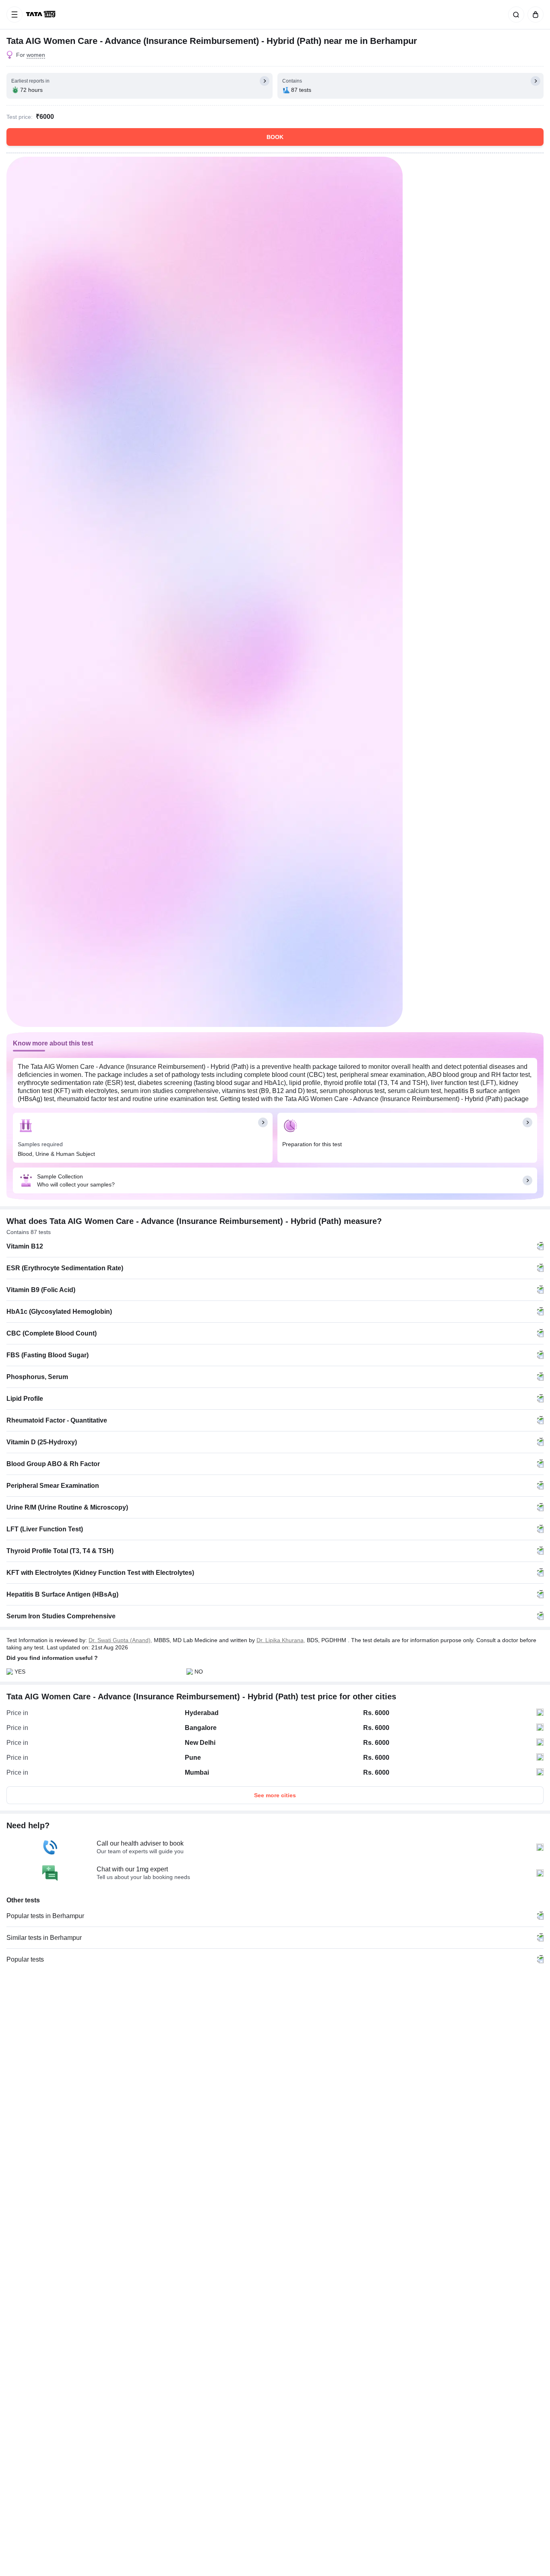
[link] (41, 15)
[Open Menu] (14, 15)
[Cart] (534, 15)
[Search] (515, 15)
